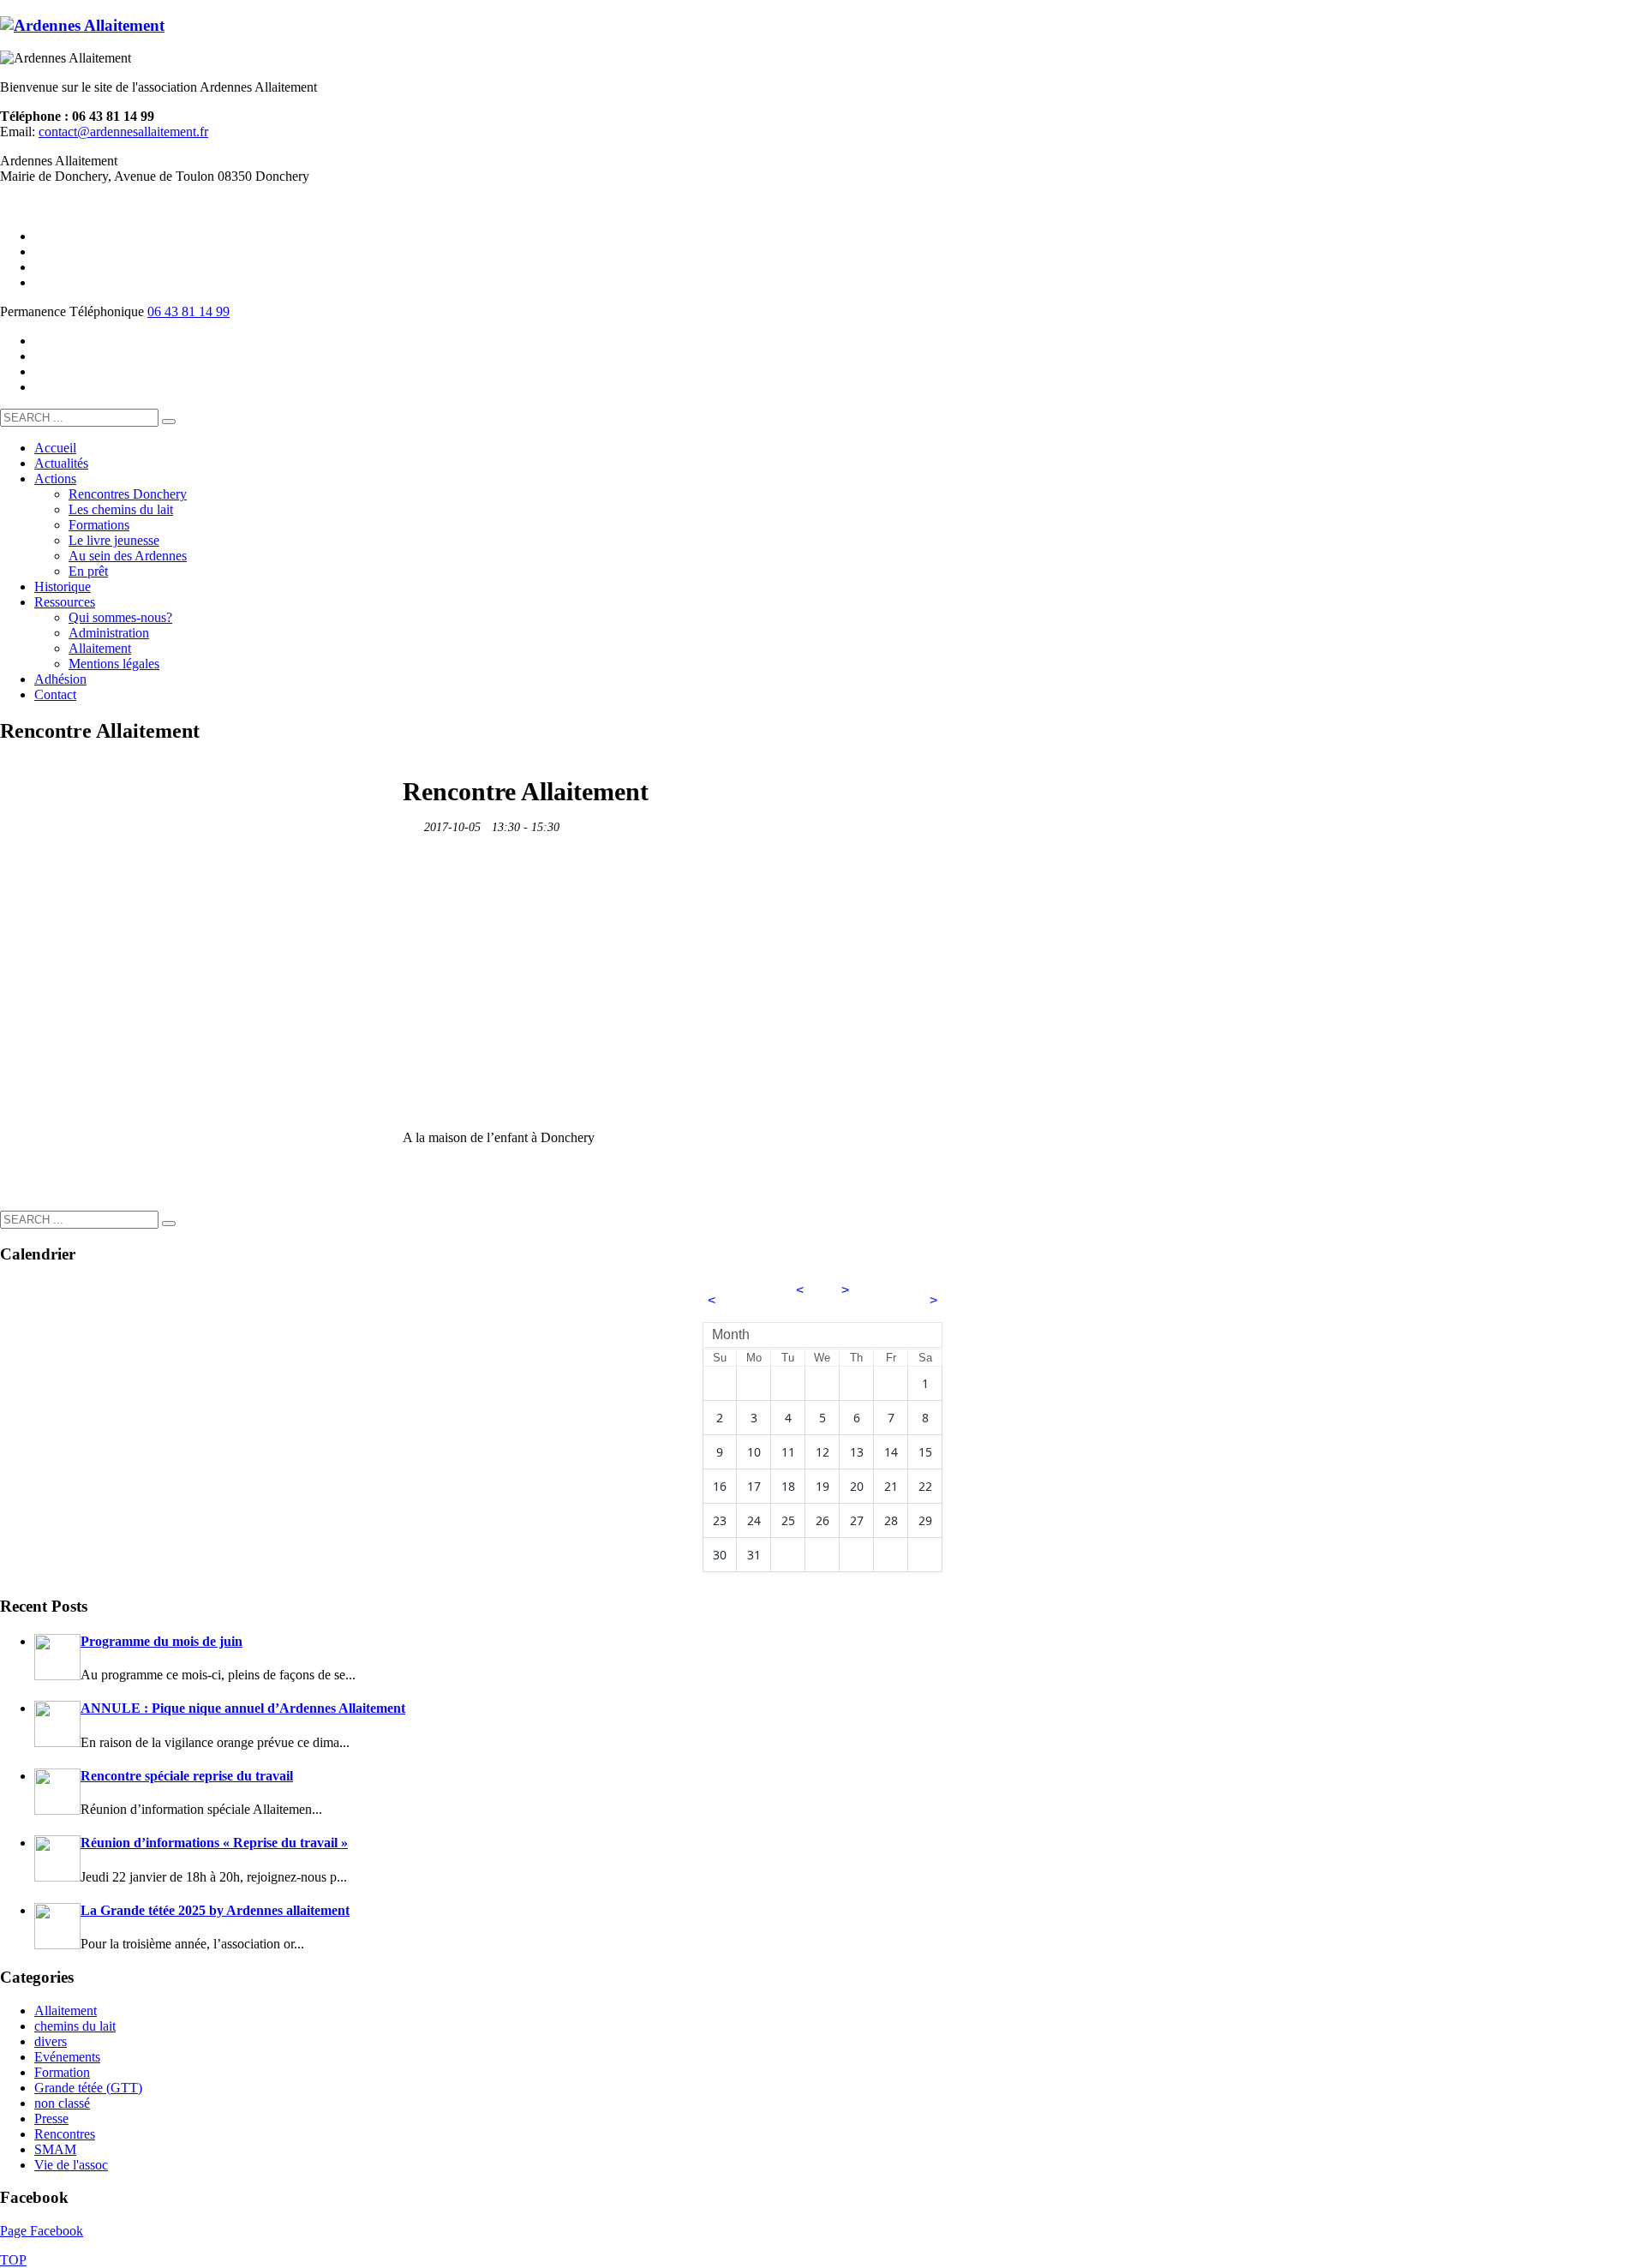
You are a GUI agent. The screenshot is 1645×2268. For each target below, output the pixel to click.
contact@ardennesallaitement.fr (123, 132)
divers (51, 2041)
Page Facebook (42, 2231)
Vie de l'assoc (71, 2165)
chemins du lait (75, 2026)
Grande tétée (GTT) (88, 2088)
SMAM (55, 2149)
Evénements (67, 2057)
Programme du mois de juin (162, 1641)
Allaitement (66, 2011)
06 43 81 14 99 (188, 311)
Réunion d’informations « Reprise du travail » (214, 1843)
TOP (13, 2260)
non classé (62, 2103)
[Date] (412, 823)
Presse (51, 2118)
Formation (62, 2072)
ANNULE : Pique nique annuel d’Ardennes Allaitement (243, 1708)
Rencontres (65, 2134)
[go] (169, 422)
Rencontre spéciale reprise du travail (187, 1776)
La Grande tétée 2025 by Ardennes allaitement (215, 1910)
